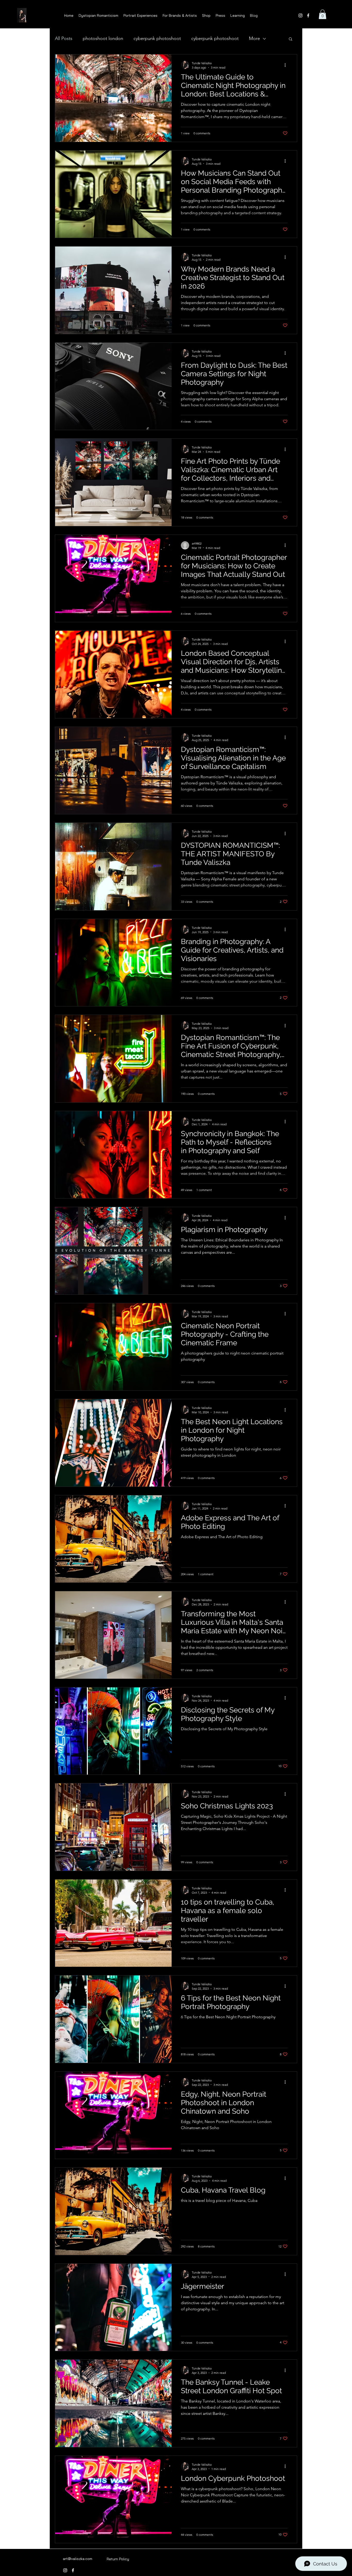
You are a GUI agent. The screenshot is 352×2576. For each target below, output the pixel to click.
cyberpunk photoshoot (157, 38)
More (254, 38)
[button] (322, 14)
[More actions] (287, 65)
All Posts (64, 38)
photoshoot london (103, 38)
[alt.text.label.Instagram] (300, 15)
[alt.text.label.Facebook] (308, 15)
